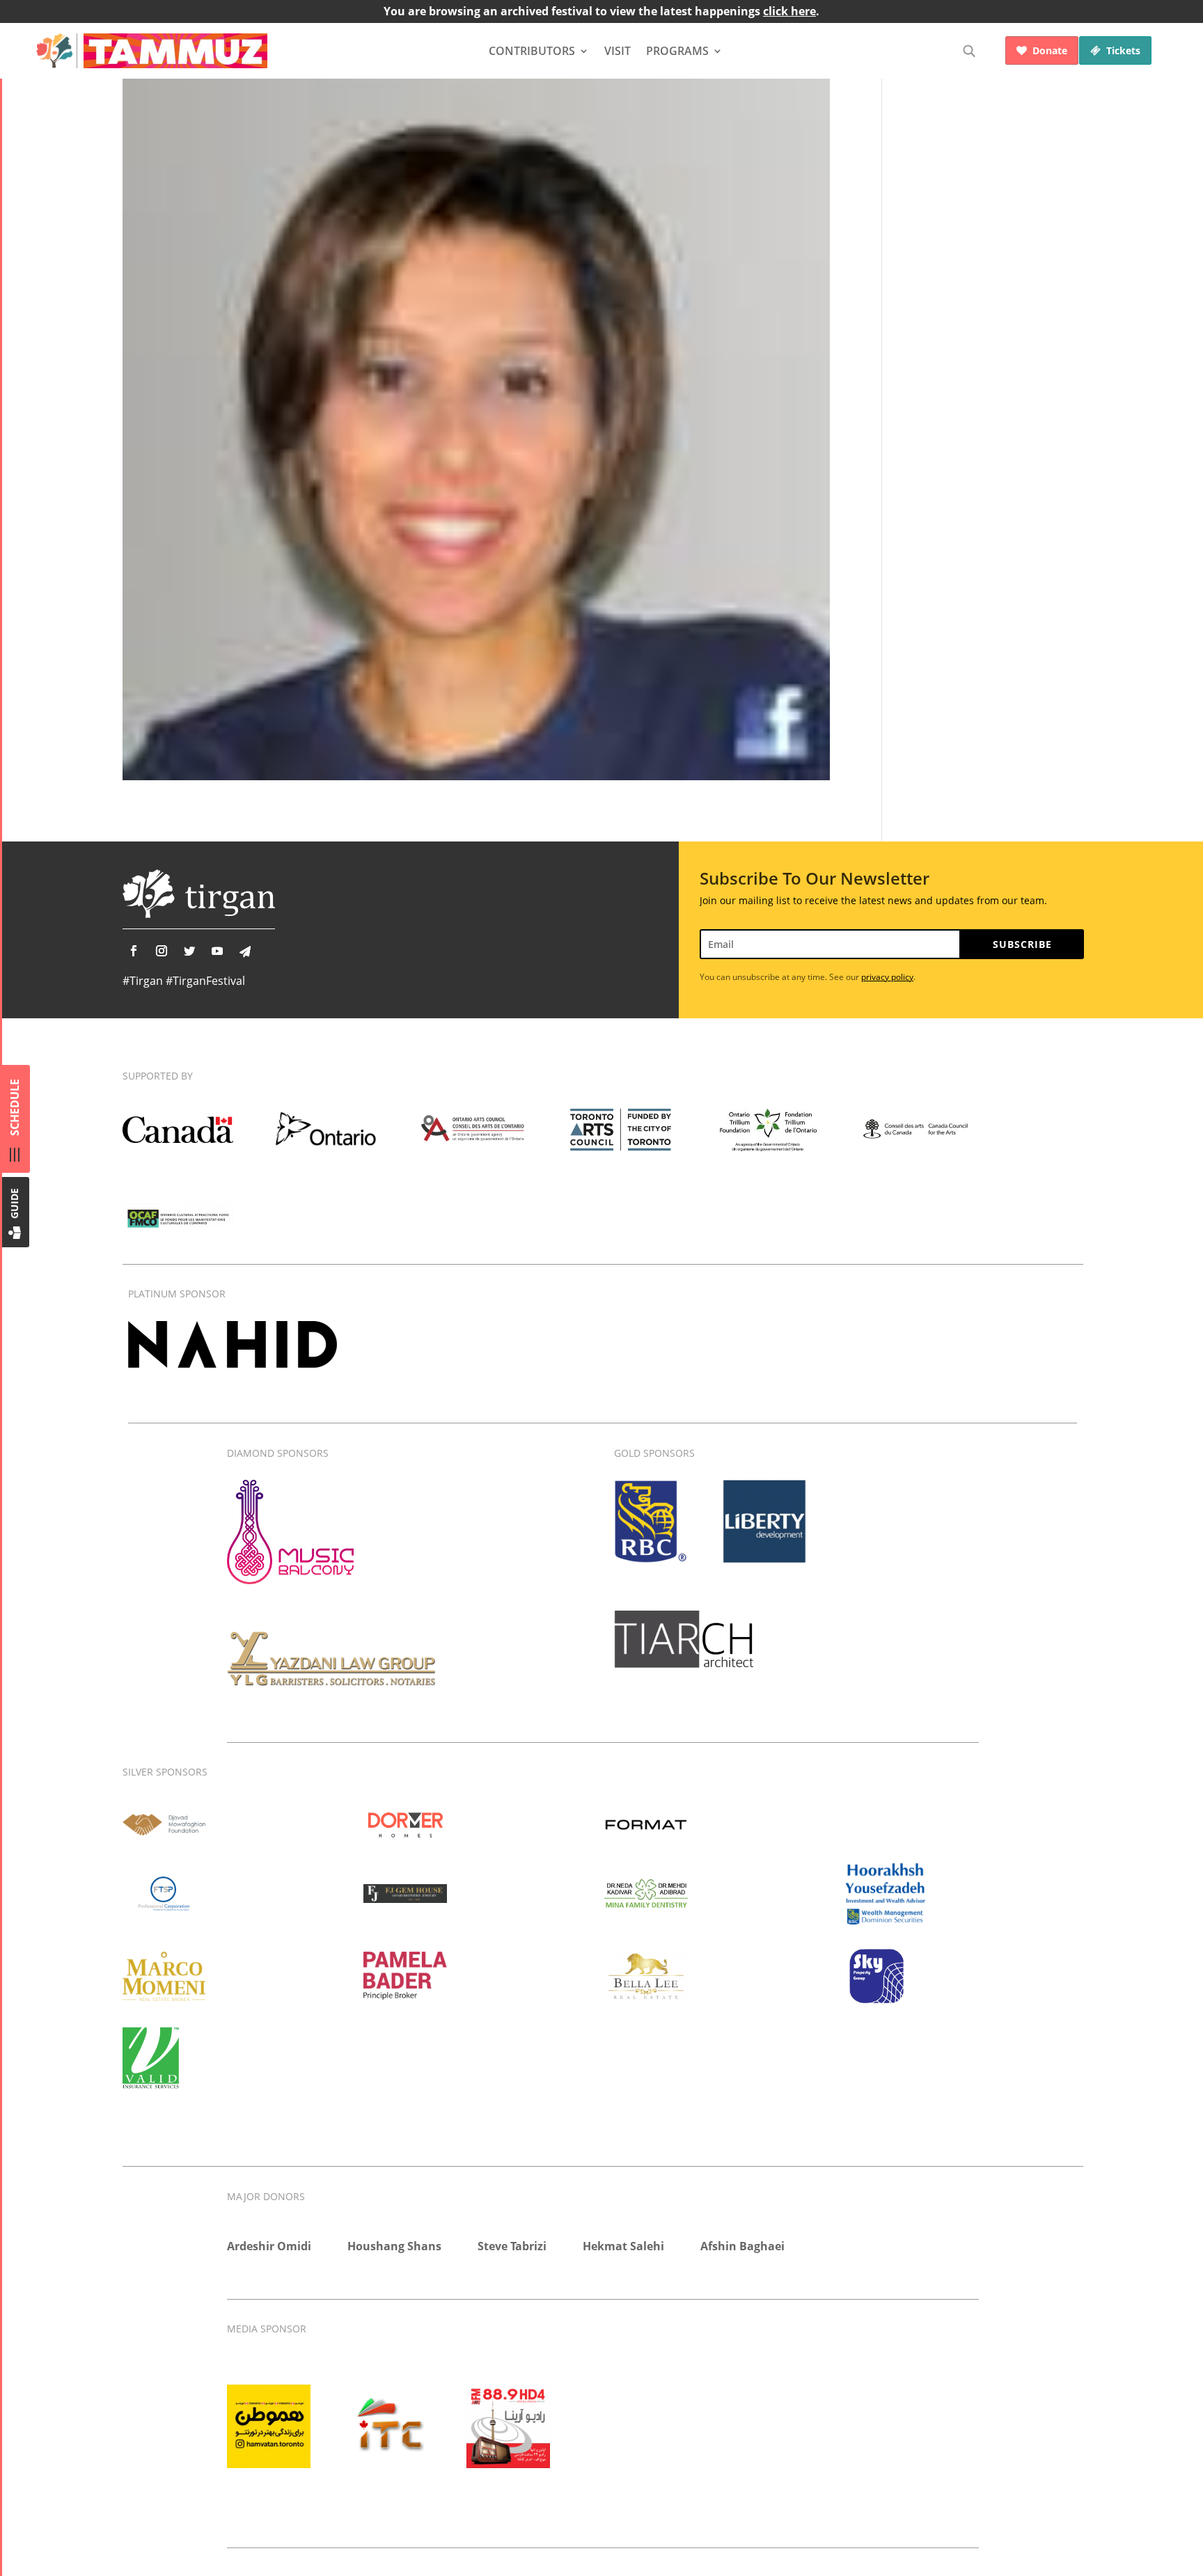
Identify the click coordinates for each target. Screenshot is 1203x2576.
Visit (618, 51)
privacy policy (887, 977)
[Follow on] (245, 951)
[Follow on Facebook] (134, 951)
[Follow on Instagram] (162, 951)
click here (789, 11)
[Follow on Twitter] (189, 951)
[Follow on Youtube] (217, 951)
